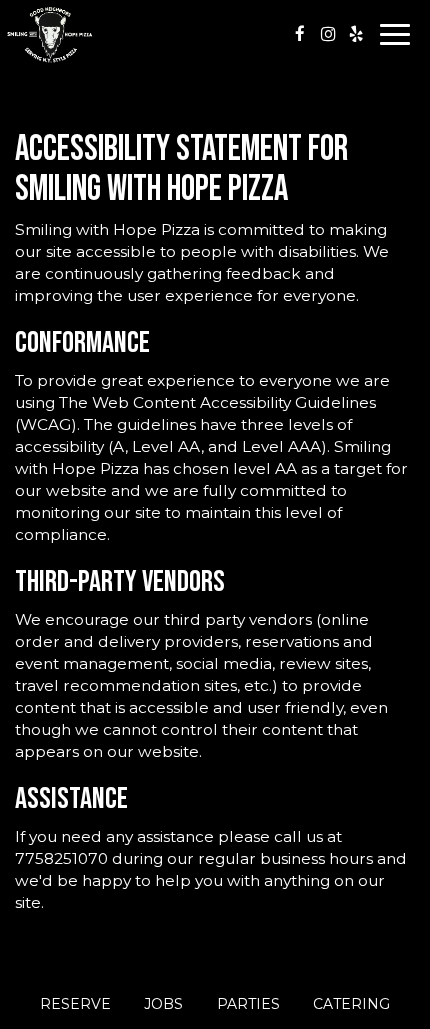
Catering (351, 1004)
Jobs (163, 1004)
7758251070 (61, 858)
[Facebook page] (300, 34)
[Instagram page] (328, 34)
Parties (248, 1004)
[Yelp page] (356, 34)
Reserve (75, 1004)
